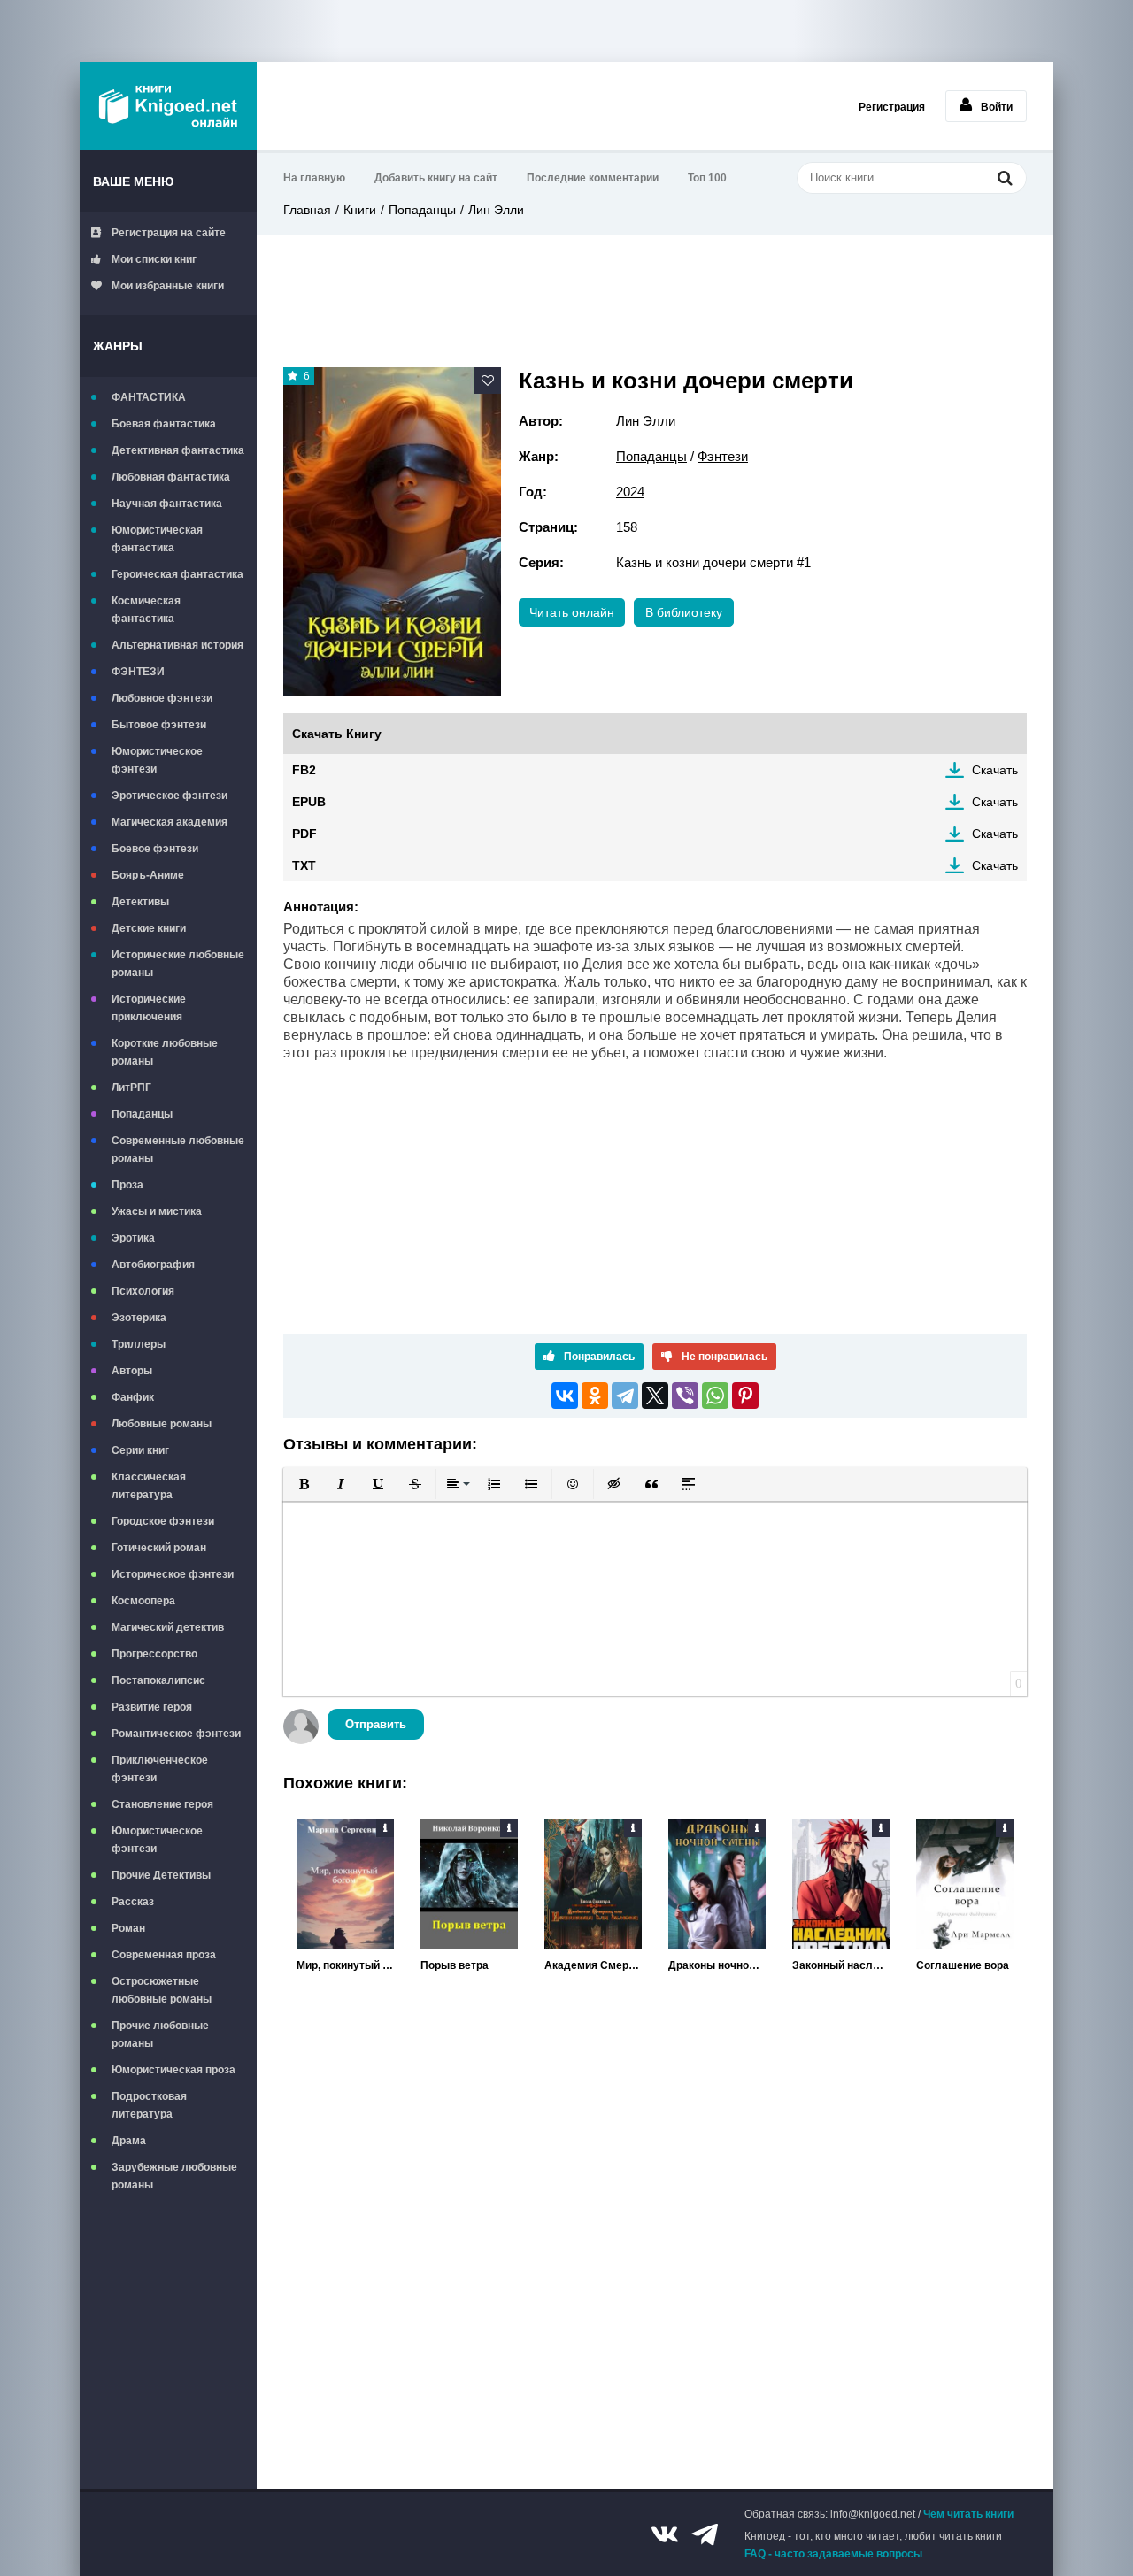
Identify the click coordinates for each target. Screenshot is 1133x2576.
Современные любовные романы (178, 1150)
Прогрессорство (154, 1654)
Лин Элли (496, 210)
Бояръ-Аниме (148, 875)
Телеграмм (705, 2534)
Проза (127, 1185)
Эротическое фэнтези (170, 796)
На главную (314, 178)
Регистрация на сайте (169, 233)
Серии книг (140, 1450)
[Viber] (685, 1396)
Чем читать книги (968, 2514)
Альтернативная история (177, 645)
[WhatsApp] (715, 1396)
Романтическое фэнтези (176, 1734)
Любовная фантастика (171, 477)
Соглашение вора (963, 1965)
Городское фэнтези (163, 1521)
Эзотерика (139, 1318)
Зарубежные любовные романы (174, 2176)
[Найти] (1005, 177)
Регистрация (892, 107)
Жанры (118, 346)
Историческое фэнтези (173, 1574)
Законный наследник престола (841, 1965)
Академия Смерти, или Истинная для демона (593, 1965)
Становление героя (162, 1804)
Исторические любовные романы (178, 964)
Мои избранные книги (168, 286)
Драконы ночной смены (717, 1965)
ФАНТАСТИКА (149, 397)
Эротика (133, 1238)
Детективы (140, 902)
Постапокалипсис (158, 1680)
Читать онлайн (572, 612)
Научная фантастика (167, 504)
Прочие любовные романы (160, 2034)
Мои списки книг (154, 259)
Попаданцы (142, 1114)
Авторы (132, 1371)
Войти (997, 107)
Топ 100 (707, 178)
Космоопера (143, 1601)
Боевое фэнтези (155, 849)
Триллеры (139, 1344)
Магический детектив (168, 1627)
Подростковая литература (149, 2105)
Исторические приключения (149, 1008)
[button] (304, 1484)
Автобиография (153, 1265)
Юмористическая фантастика (157, 539)
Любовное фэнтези (162, 698)
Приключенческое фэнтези (160, 1769)
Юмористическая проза (173, 2070)
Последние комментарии (593, 178)
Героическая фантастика (177, 574)
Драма (129, 2141)
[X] (655, 1396)
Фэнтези (723, 456)
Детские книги (149, 928)
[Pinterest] (745, 1396)
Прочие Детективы (161, 1875)
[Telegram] (625, 1396)
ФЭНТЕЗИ (138, 672)
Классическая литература (149, 1486)
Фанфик (133, 1397)
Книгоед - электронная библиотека (168, 106)
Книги (360, 210)
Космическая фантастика (146, 610)
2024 (630, 492)
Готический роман (159, 1548)
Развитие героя (152, 1707)
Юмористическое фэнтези (157, 760)
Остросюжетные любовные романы (162, 1990)
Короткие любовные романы (165, 1052)
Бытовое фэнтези (159, 725)
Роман (128, 1928)
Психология (143, 1291)
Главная (307, 210)
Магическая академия (170, 822)
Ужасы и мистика (157, 1211)
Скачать (995, 770)
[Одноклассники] (595, 1396)
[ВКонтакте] (565, 1396)
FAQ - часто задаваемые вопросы (833, 2554)
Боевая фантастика (164, 424)
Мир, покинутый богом (345, 1965)
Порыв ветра (455, 1965)
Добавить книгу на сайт (436, 178)
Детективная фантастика (178, 450)
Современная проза (164, 1955)
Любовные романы (162, 1424)
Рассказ (133, 1902)
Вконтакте (665, 2534)
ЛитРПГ (131, 1088)
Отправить (376, 1724)
